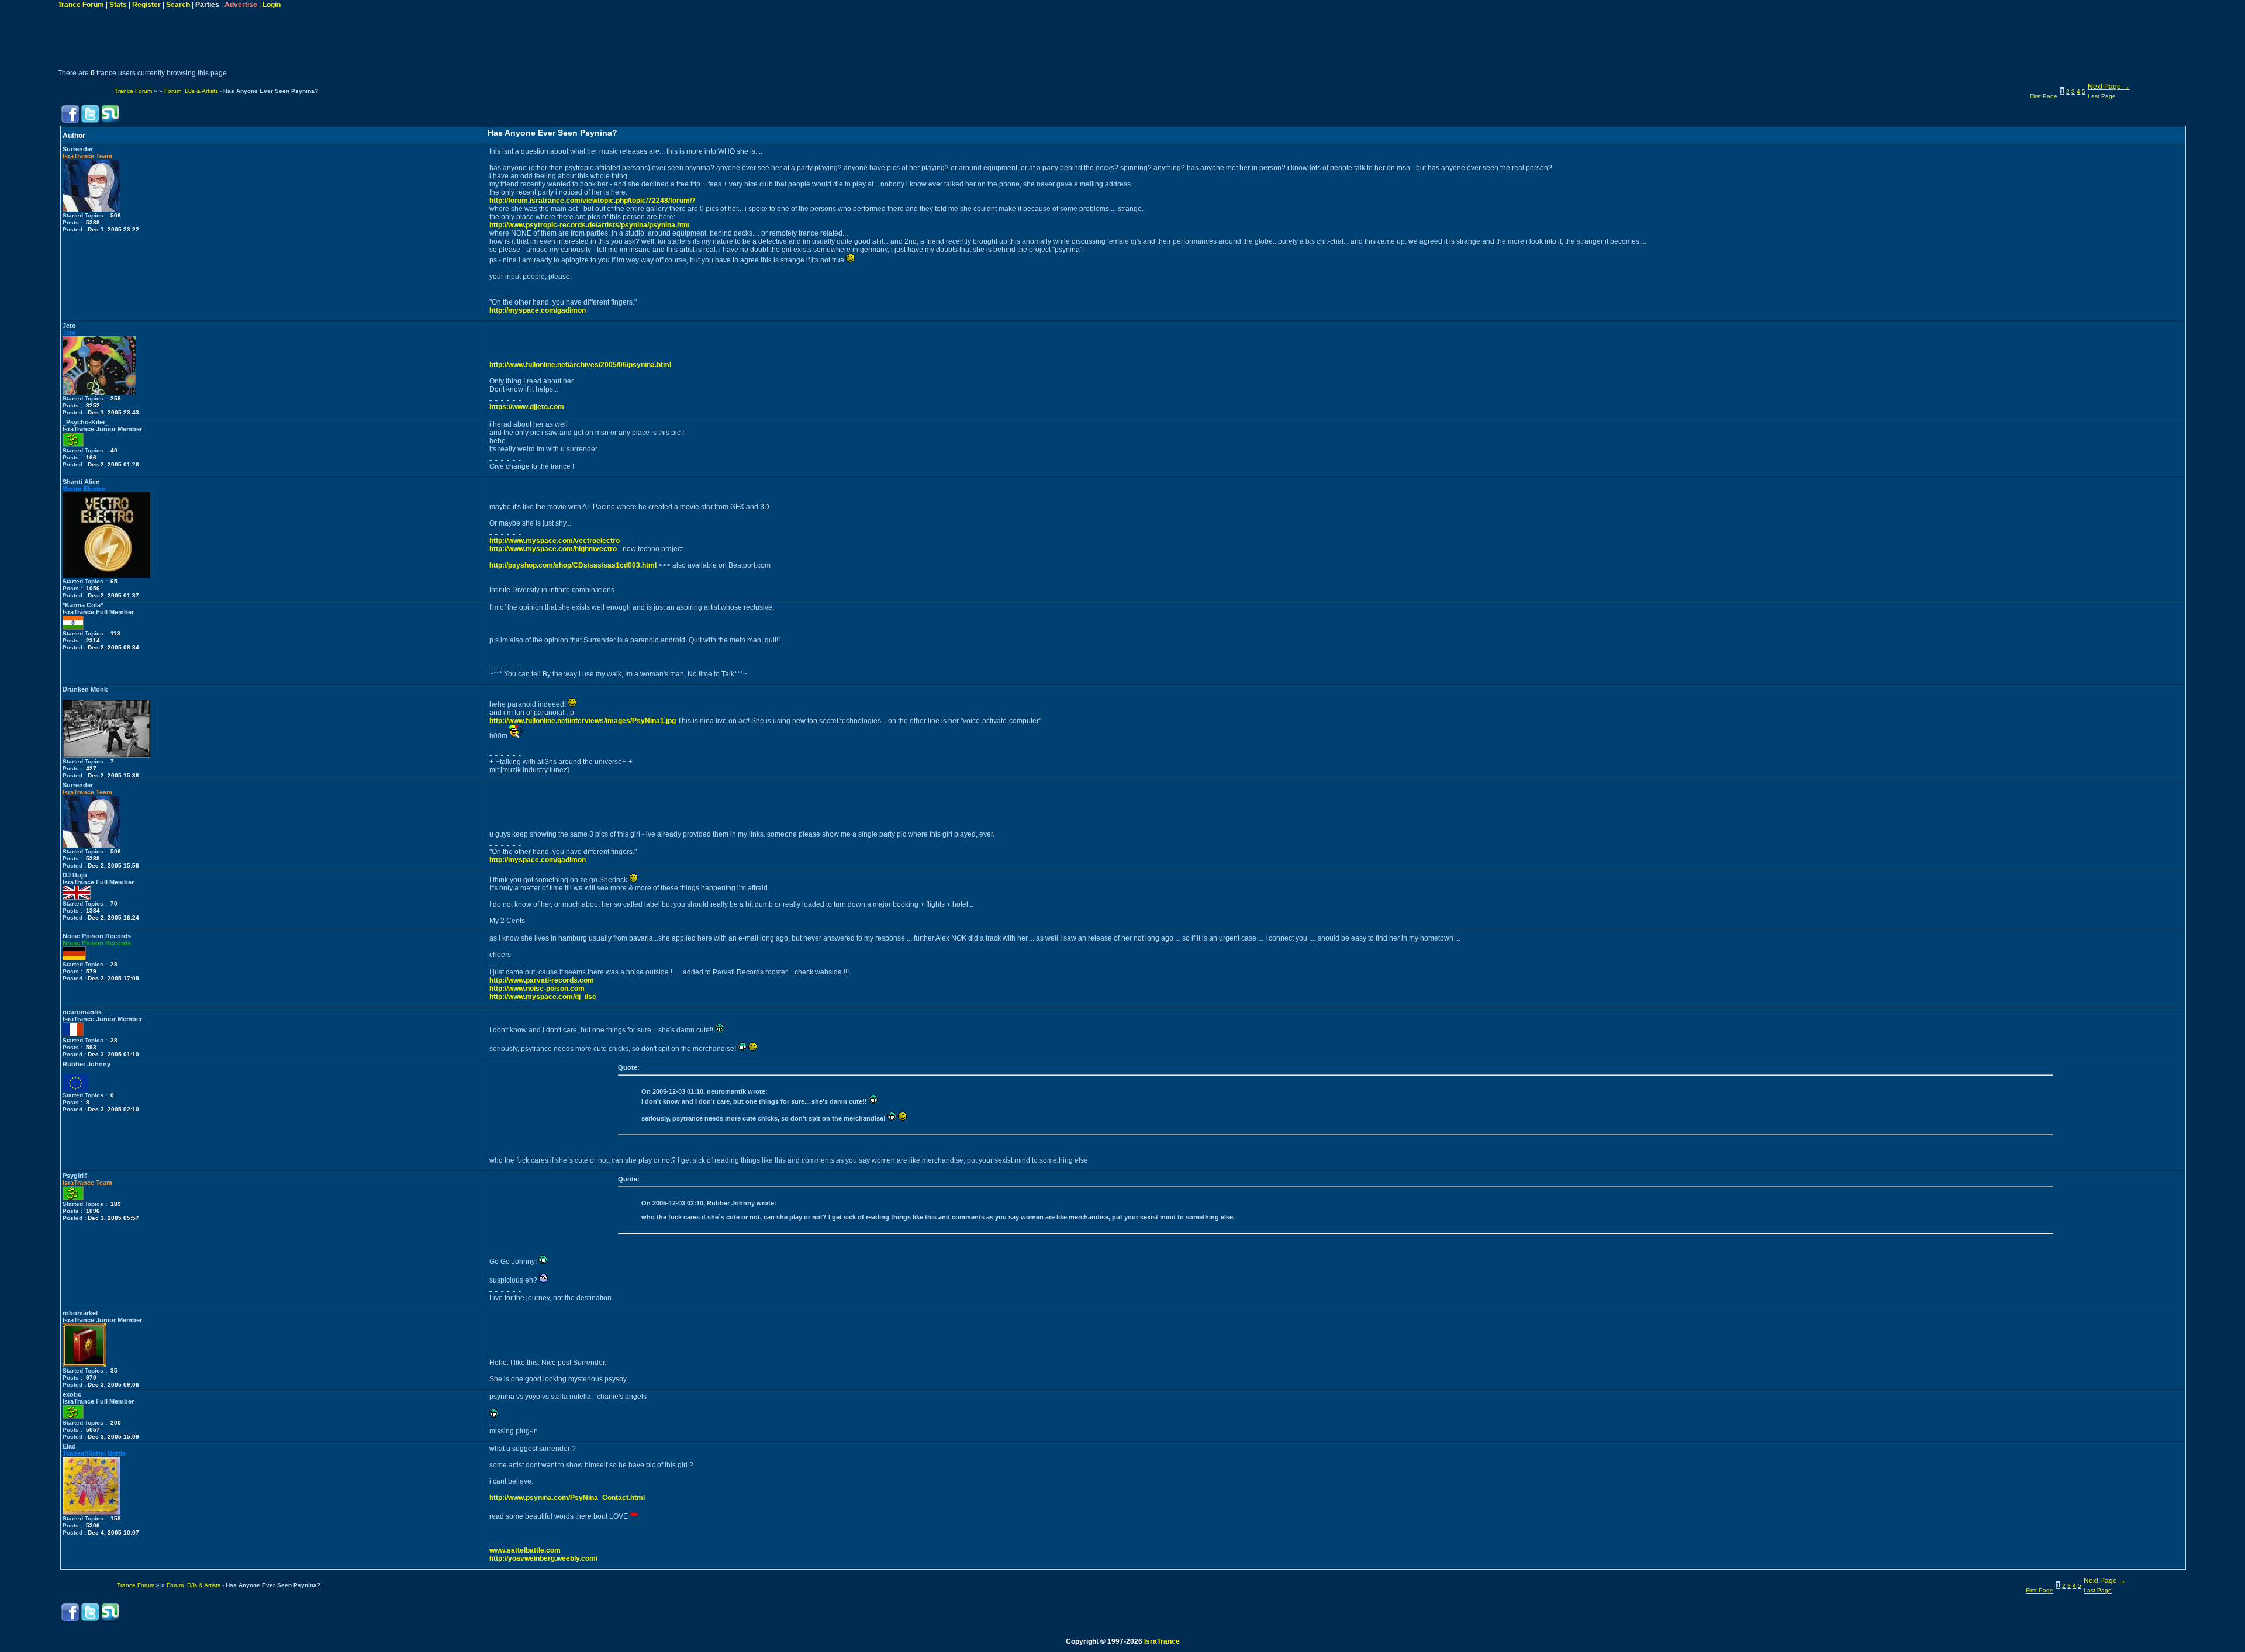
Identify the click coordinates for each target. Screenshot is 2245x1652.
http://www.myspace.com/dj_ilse (543, 997)
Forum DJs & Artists (191, 91)
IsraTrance (1162, 1641)
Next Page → (2109, 87)
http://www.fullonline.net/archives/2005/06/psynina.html (580, 365)
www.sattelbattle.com (525, 1550)
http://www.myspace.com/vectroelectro (555, 541)
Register (146, 5)
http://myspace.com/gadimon (538, 310)
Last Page (2102, 96)
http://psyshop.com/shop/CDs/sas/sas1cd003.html (573, 565)
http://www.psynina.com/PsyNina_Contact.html (567, 1498)
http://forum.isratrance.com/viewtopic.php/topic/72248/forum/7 (593, 201)
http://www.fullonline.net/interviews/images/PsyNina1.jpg (583, 721)
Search (178, 5)
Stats (118, 5)
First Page (2044, 96)
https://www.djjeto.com (527, 407)
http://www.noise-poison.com (537, 989)
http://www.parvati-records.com (542, 980)
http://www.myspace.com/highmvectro (553, 549)
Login (272, 5)
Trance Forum (81, 5)
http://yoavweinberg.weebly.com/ (543, 1558)
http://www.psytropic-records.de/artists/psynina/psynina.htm (590, 225)
